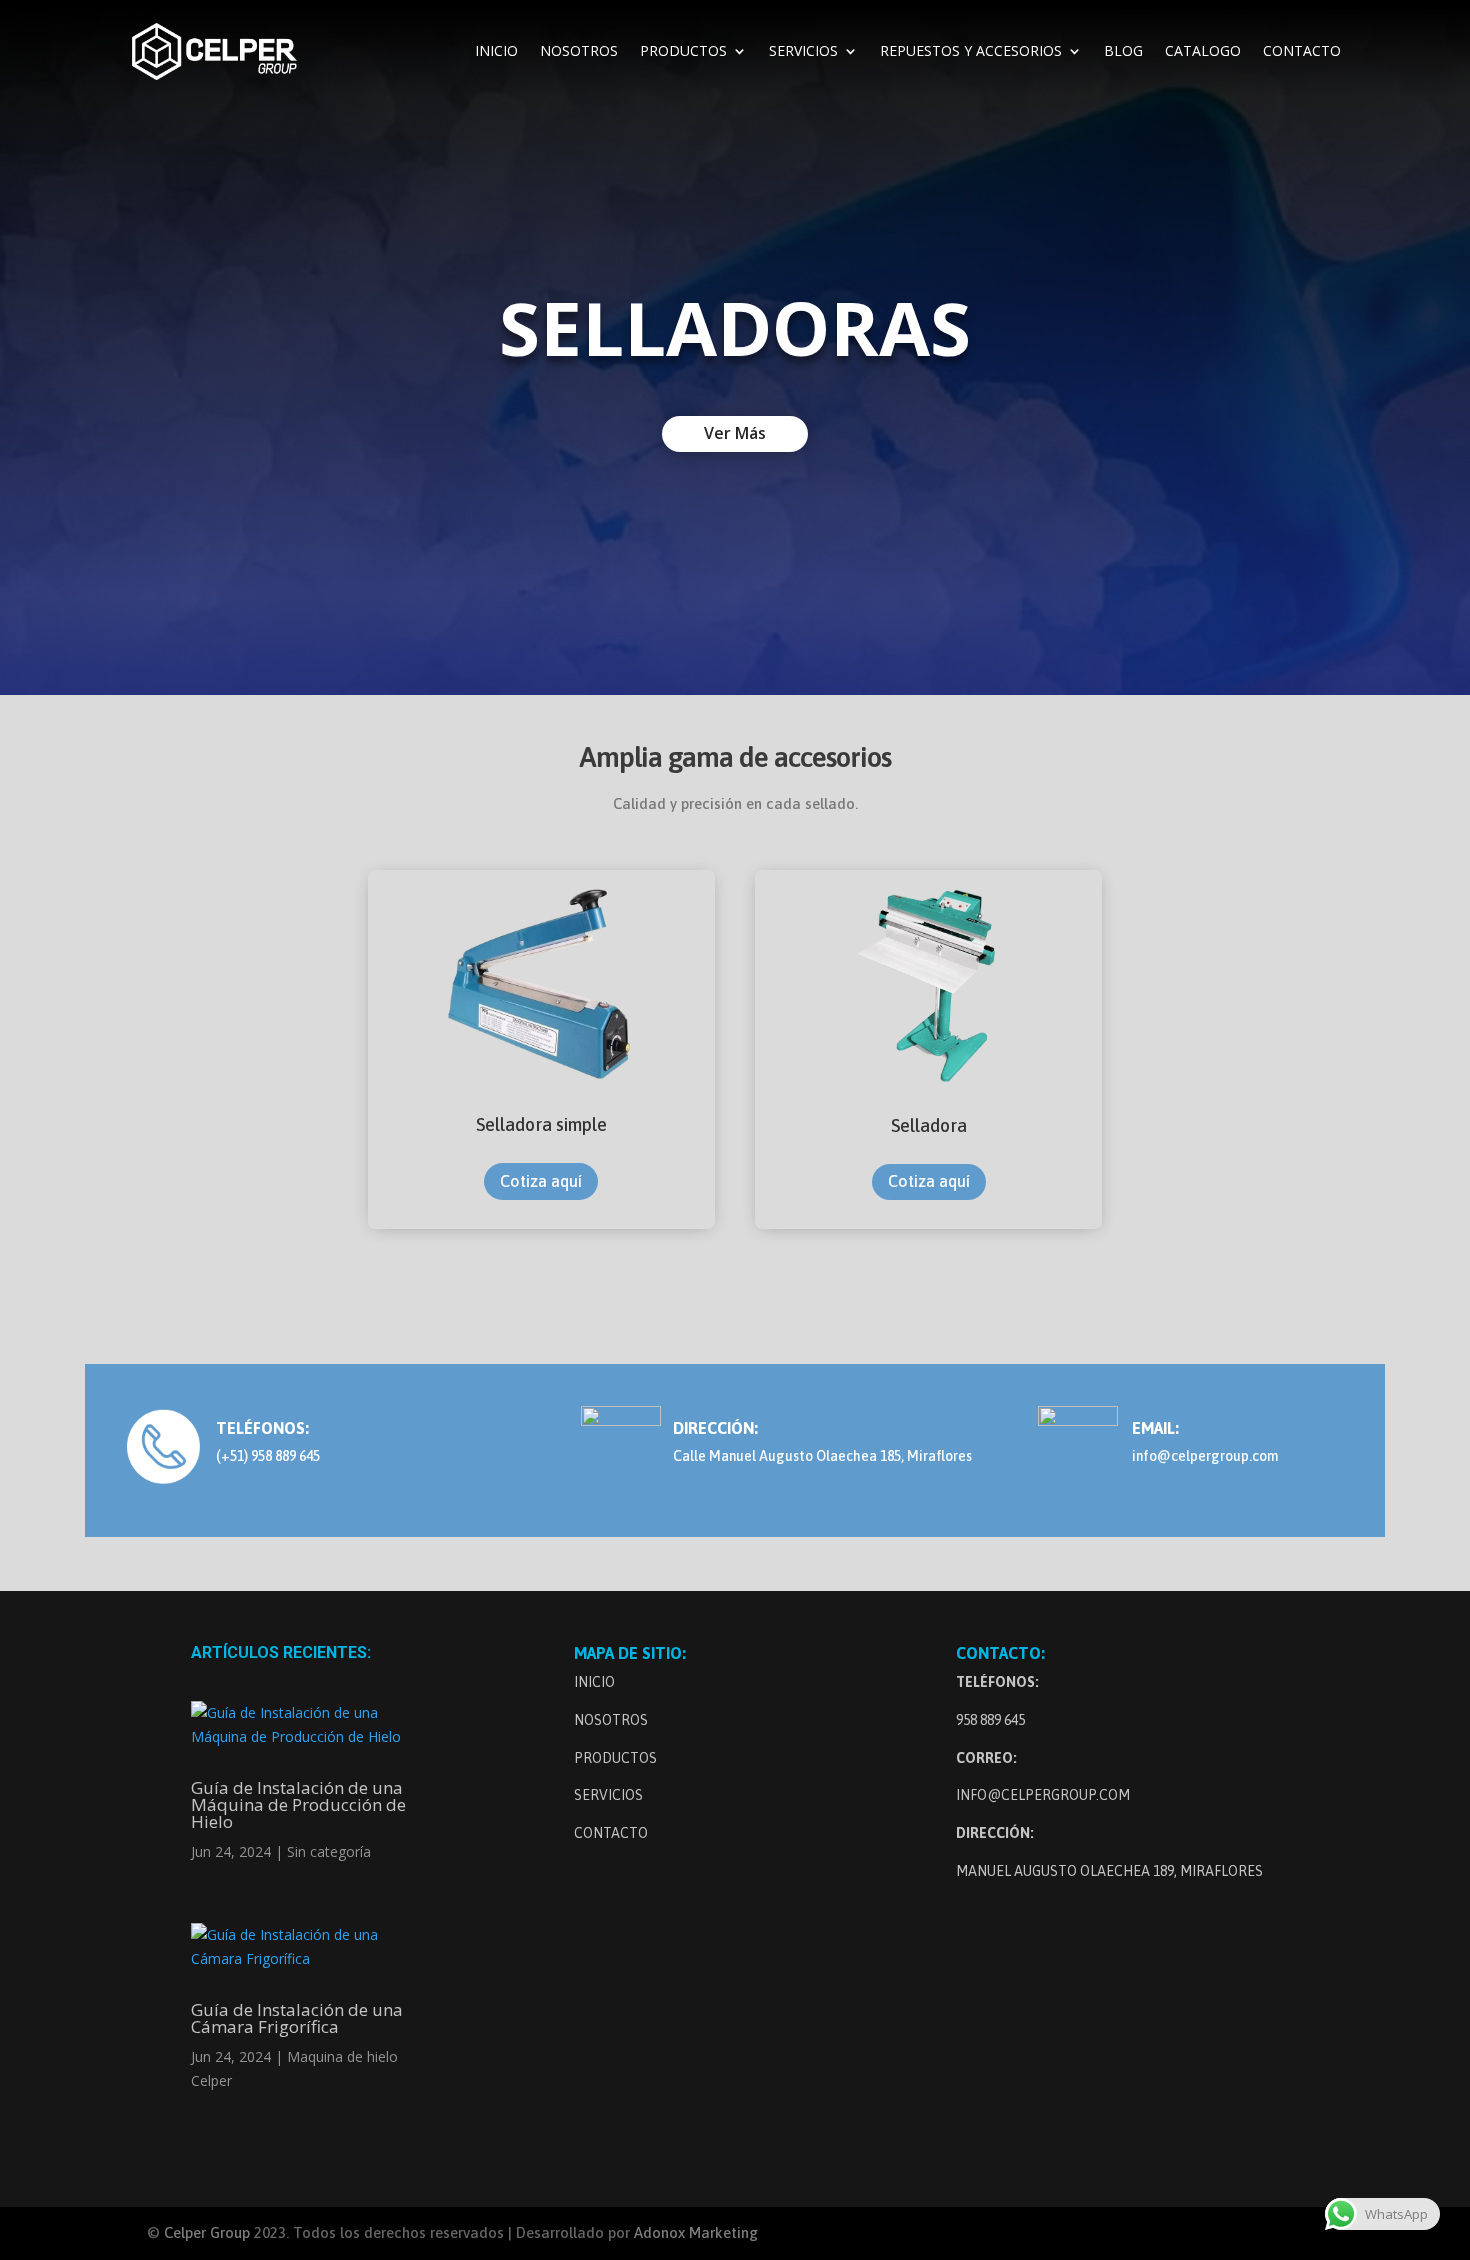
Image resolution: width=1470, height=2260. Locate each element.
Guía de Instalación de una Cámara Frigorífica (297, 2018)
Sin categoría (329, 1851)
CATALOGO (1203, 52)
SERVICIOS (803, 52)
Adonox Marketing (696, 2232)
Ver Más (735, 433)
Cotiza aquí (541, 1181)
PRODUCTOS (683, 52)
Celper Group (209, 2232)
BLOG (1123, 52)
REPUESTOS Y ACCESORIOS (971, 52)
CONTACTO (1302, 52)
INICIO (496, 52)
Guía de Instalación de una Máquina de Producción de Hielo (298, 1804)
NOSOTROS (579, 52)
